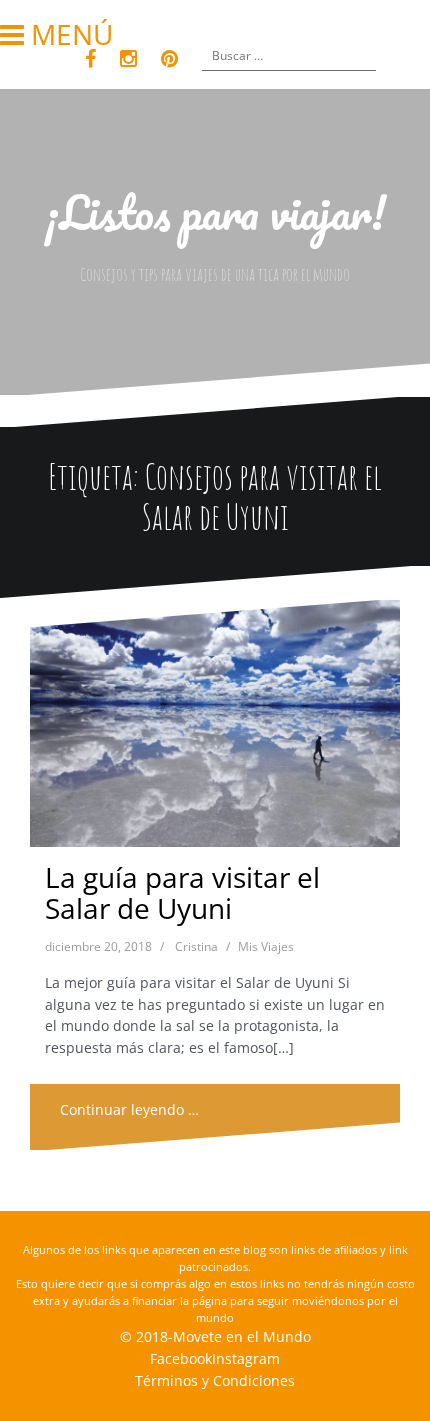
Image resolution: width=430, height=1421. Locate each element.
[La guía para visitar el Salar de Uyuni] (214, 728)
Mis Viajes (266, 946)
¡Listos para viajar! (215, 212)
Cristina (196, 946)
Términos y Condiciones (215, 1380)
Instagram (246, 1358)
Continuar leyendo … (129, 1109)
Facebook (181, 1358)
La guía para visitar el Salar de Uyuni (182, 892)
